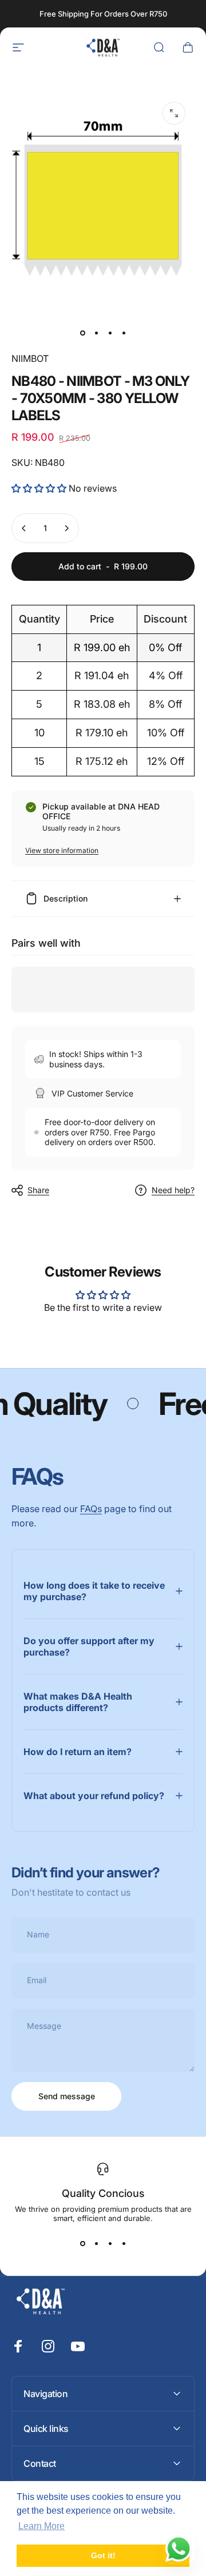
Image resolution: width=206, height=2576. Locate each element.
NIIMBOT (30, 358)
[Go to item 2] (96, 333)
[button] (40, 488)
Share (38, 1190)
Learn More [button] (41, 2526)
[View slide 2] (96, 2243)
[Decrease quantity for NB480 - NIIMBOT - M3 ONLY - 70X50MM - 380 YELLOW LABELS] (24, 528)
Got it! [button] (103, 2555)
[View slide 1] (82, 2243)
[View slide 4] (124, 2243)
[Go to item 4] (124, 333)
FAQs (91, 1509)
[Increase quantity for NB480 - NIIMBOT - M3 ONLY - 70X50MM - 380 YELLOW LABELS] (66, 528)
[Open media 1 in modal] (174, 113)
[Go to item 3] (110, 333)
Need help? (173, 1190)
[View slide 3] (110, 2243)
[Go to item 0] (82, 333)
